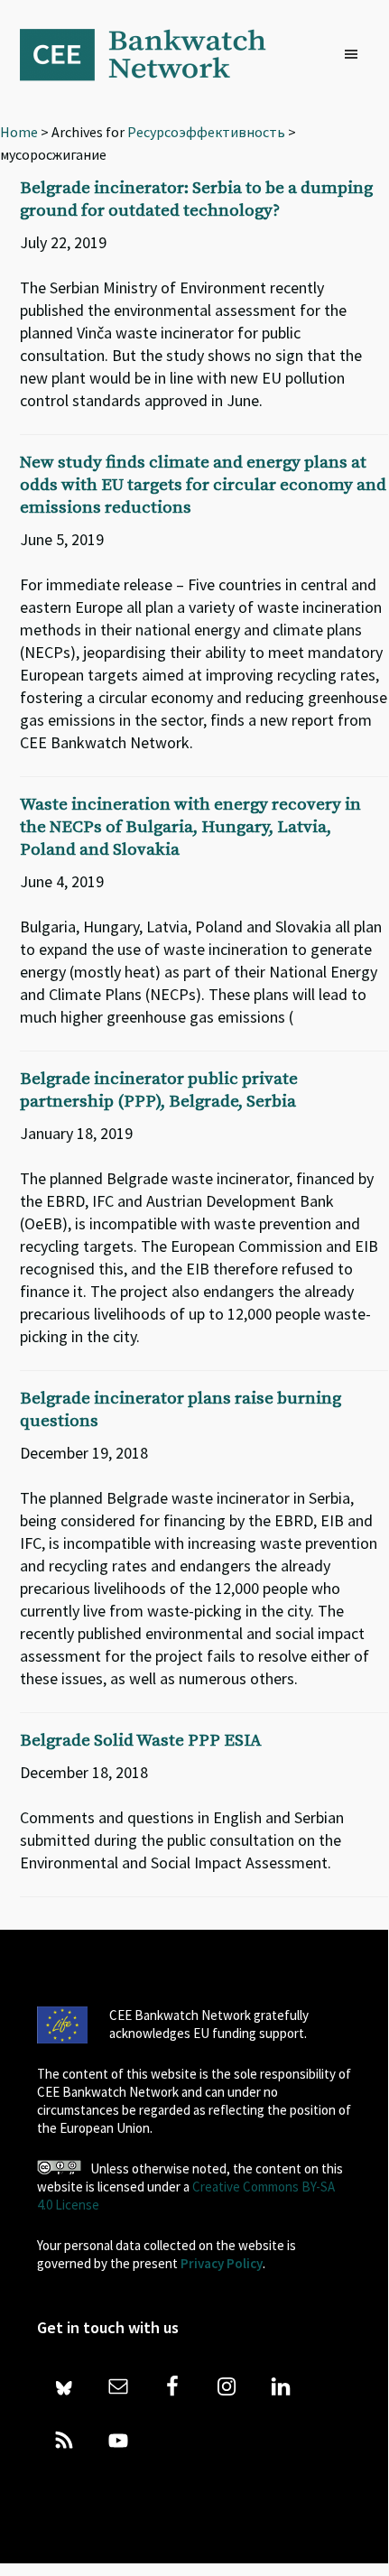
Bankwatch (155, 54)
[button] (356, 55)
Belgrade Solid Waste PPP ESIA (141, 1741)
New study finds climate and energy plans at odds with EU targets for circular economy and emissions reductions (203, 485)
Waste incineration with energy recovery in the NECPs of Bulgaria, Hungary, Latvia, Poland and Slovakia (190, 827)
